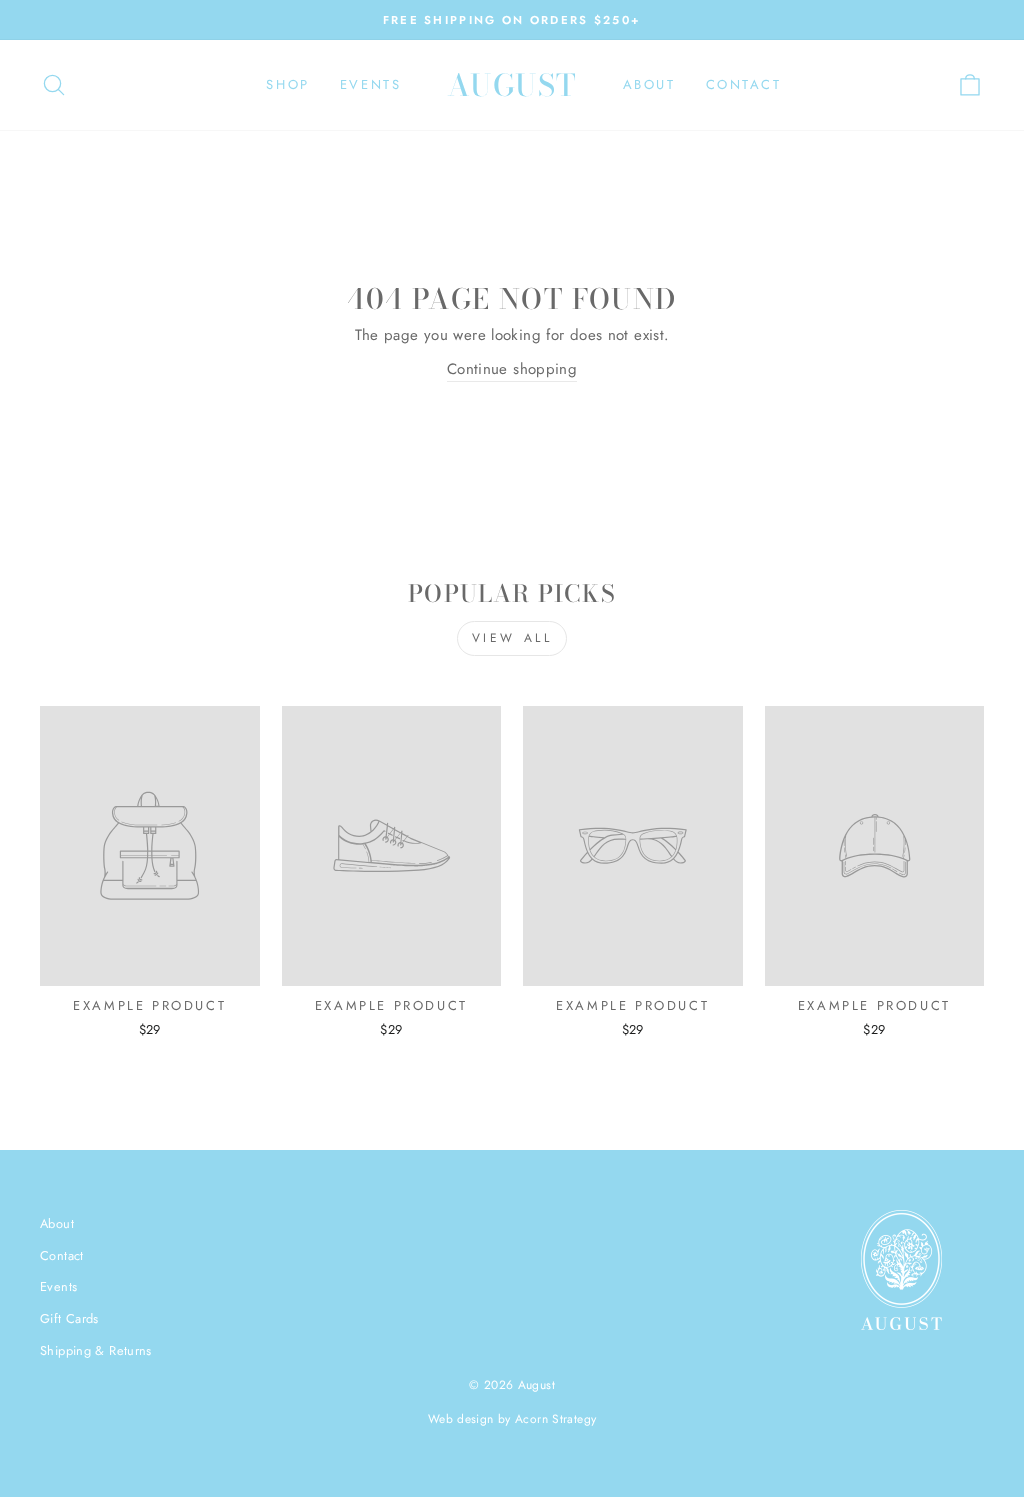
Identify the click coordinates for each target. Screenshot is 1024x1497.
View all (512, 638)
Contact (744, 84)
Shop (287, 84)
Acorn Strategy (555, 1419)
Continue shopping (512, 369)
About (649, 84)
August (512, 85)
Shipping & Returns (96, 1350)
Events (371, 84)
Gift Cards (69, 1318)
